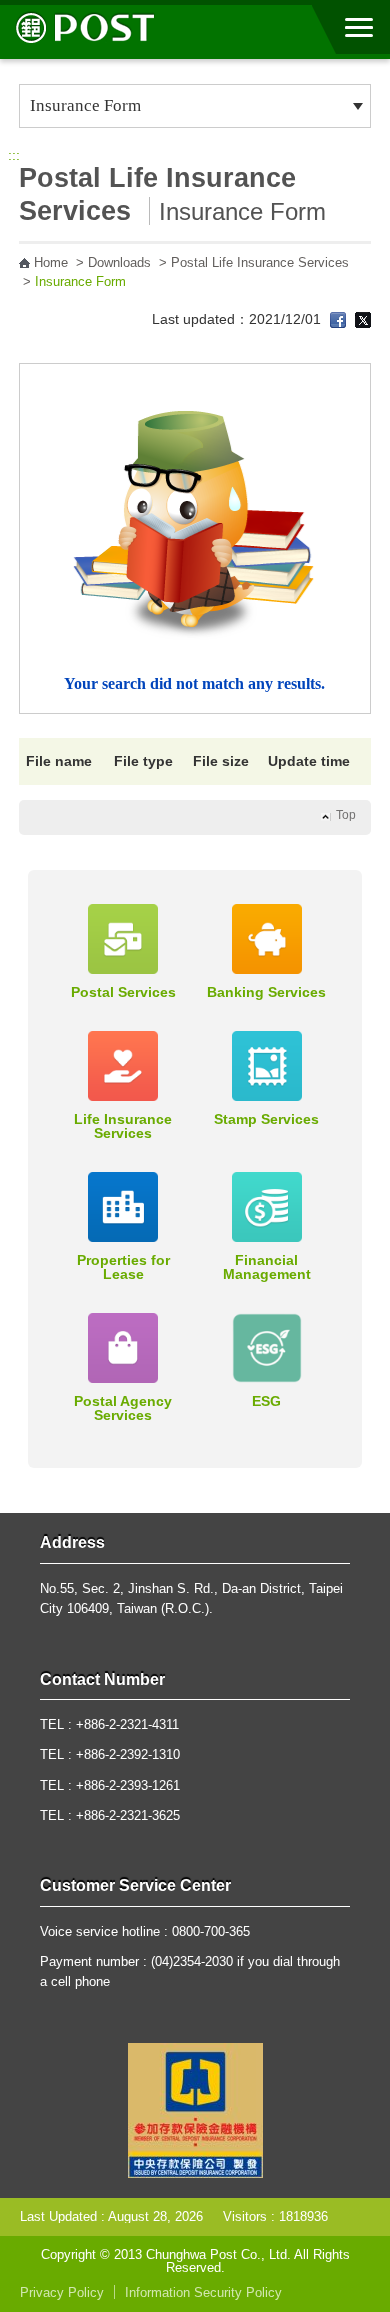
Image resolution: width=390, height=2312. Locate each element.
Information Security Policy (203, 2293)
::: (14, 155)
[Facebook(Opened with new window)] (338, 319)
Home (51, 263)
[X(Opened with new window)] (363, 319)
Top (346, 815)
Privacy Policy (62, 2293)
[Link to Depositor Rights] (195, 2109)
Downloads (119, 263)
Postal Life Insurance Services (260, 263)
